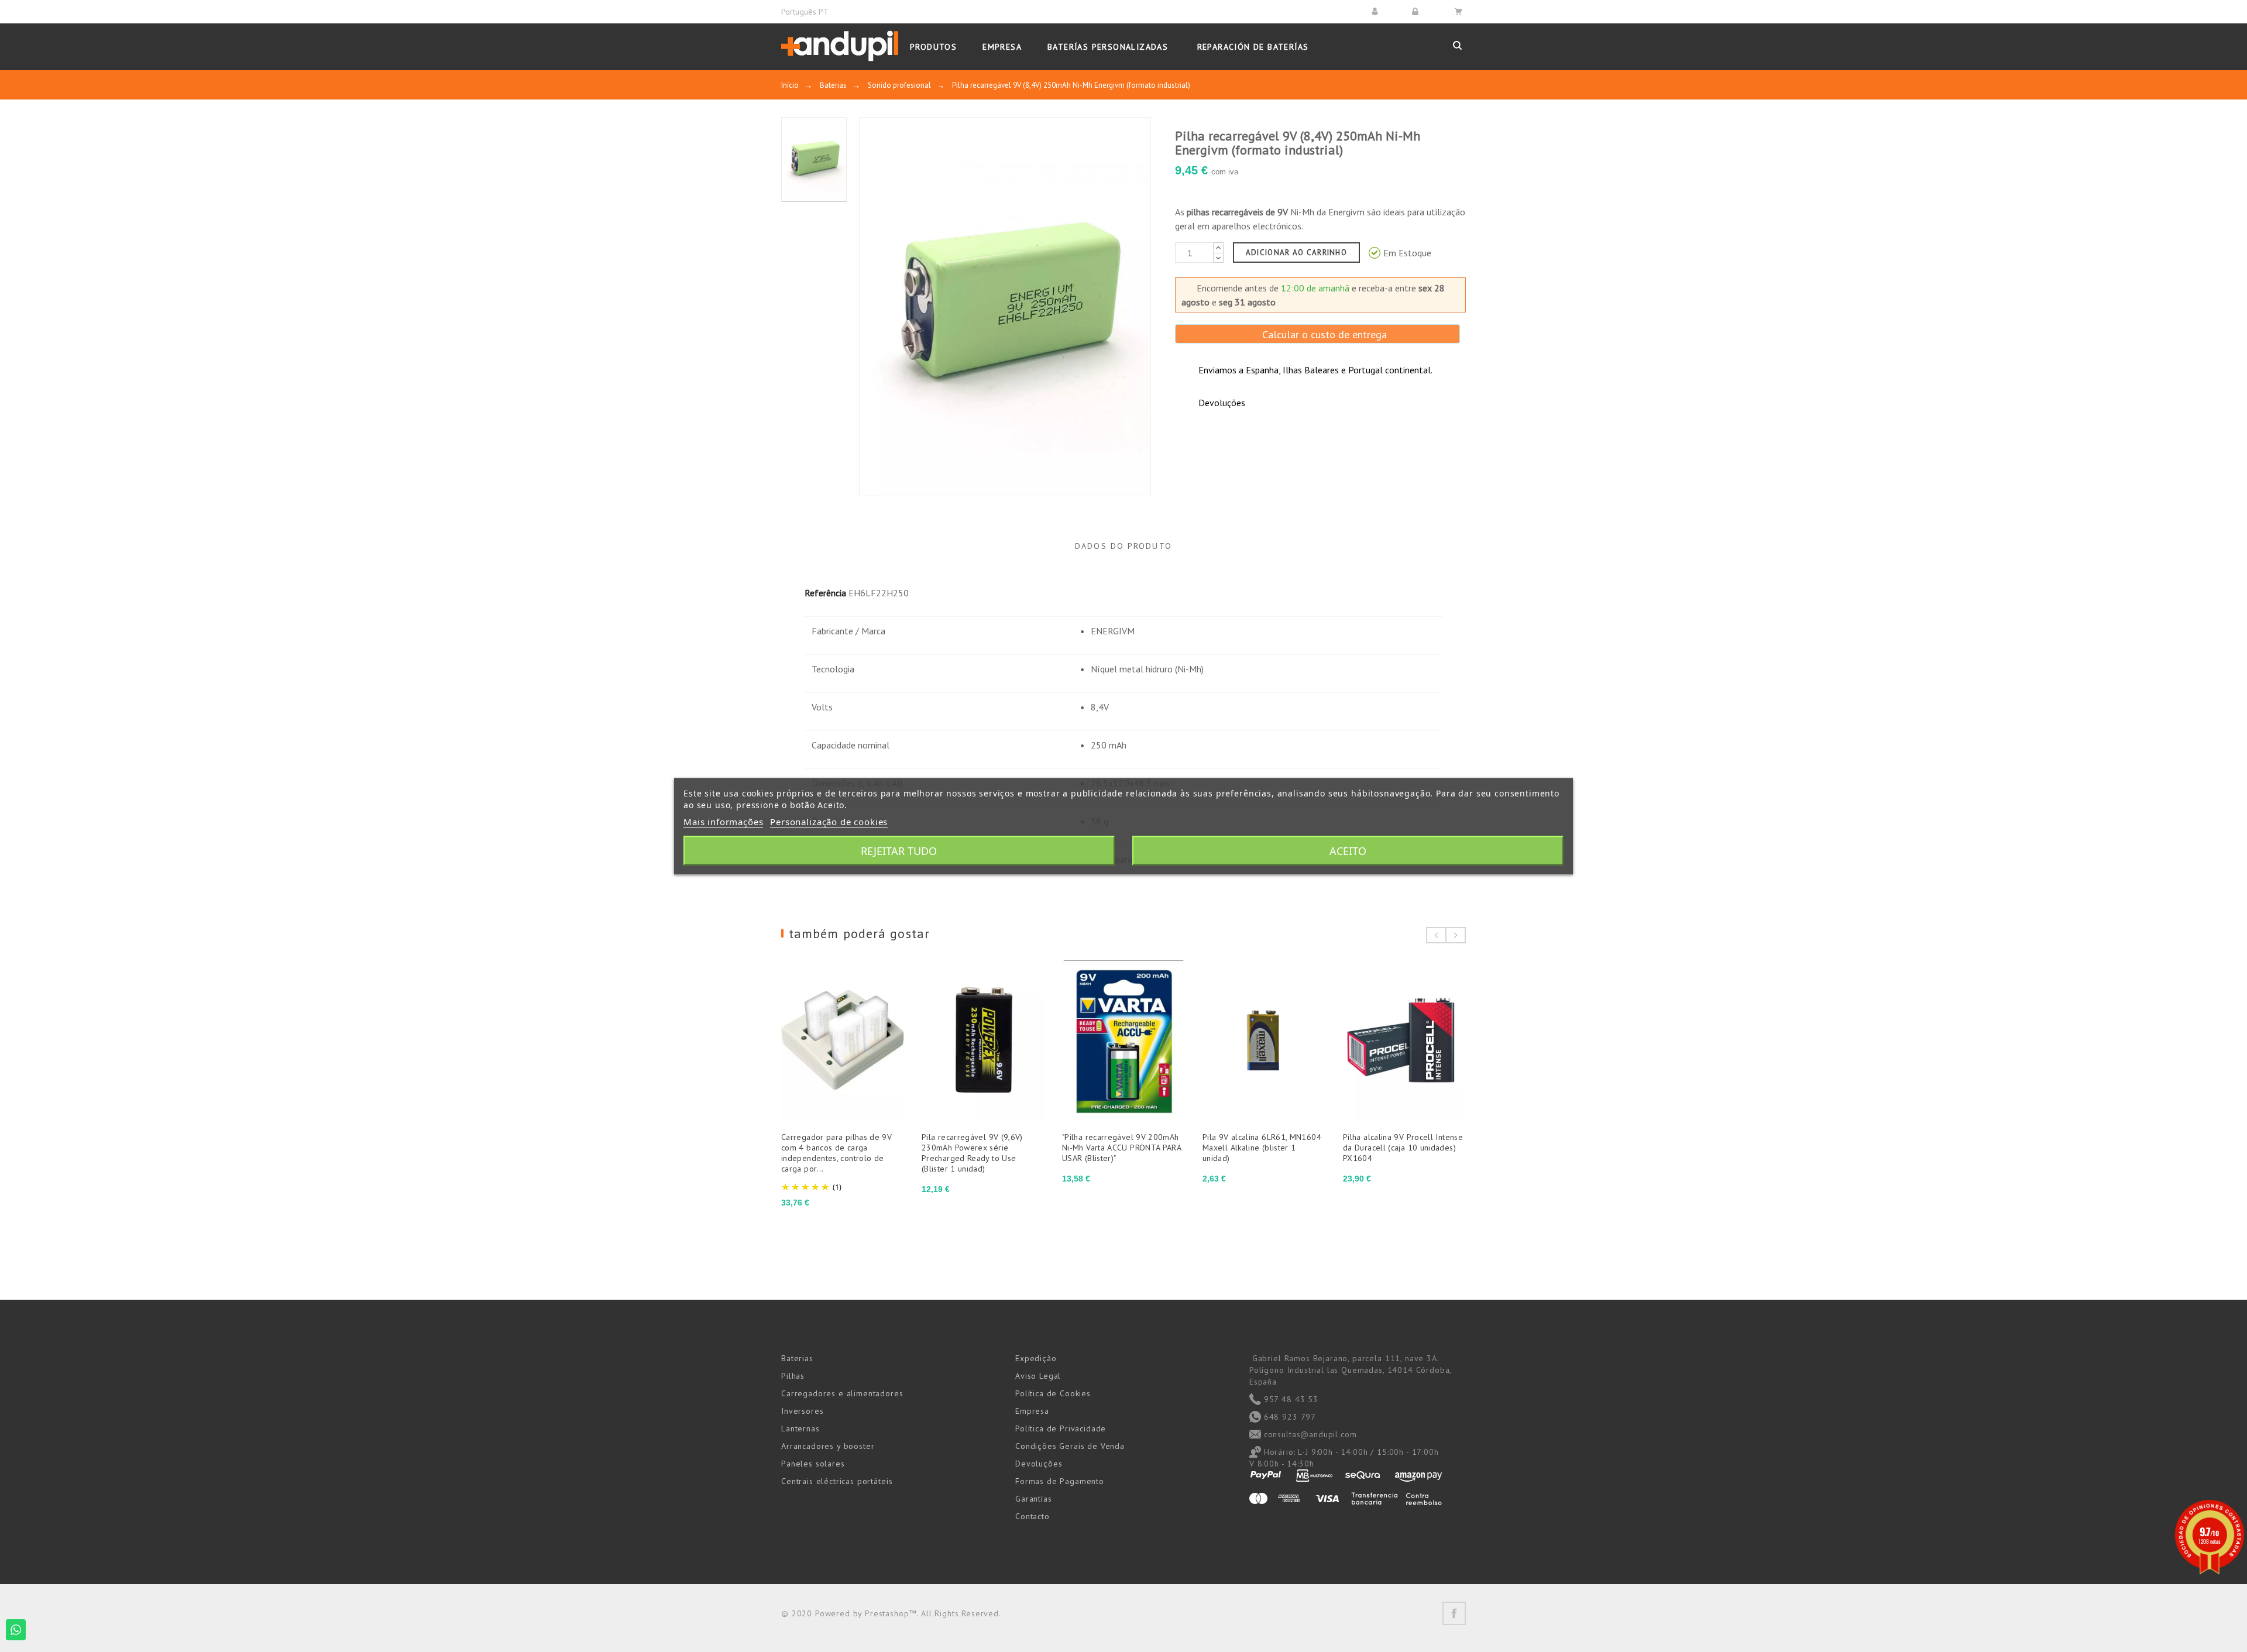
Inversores (802, 1411)
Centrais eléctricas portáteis (837, 1481)
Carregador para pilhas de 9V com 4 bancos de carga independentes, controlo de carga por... (836, 1153)
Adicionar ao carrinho (1296, 253)
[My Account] (1377, 11)
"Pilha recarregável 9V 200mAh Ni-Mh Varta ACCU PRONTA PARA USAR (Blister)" (1121, 1148)
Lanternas (800, 1428)
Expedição (1036, 1358)
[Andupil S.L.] (840, 47)
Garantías (1034, 1499)
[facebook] (1454, 1613)
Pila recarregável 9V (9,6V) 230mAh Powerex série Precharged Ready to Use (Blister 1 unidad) (972, 1153)
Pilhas (793, 1376)
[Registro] (1417, 11)
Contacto (1033, 1516)
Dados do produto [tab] (1123, 546)
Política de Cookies (1053, 1393)
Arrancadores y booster (828, 1446)
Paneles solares (813, 1464)
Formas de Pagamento (1060, 1481)
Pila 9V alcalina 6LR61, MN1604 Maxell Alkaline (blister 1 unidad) (1262, 1148)
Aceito (1348, 850)
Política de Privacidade (1061, 1428)
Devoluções (1039, 1464)
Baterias (797, 1358)
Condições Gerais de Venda (1070, 1446)
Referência (825, 593)
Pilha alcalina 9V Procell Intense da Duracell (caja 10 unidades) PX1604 (1403, 1148)
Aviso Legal (1038, 1376)
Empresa (1032, 1411)
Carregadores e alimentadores (842, 1393)
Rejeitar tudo (899, 850)
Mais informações (723, 821)
